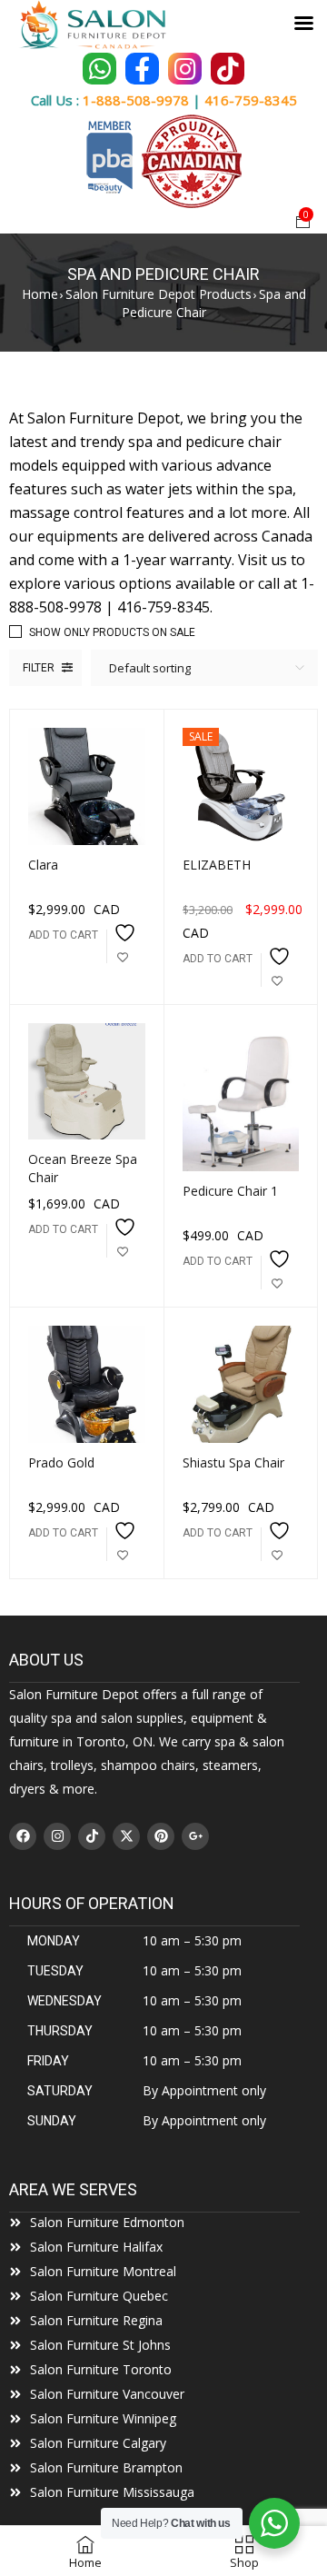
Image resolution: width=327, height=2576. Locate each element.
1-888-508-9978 (136, 100)
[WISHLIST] (123, 946)
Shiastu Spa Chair (233, 1462)
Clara (43, 865)
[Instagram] (57, 1836)
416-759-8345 (251, 100)
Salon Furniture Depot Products (159, 294)
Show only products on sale (112, 632)
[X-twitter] (126, 1836)
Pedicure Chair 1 (230, 1191)
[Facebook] (23, 1836)
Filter (39, 668)
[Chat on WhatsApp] (99, 69)
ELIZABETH (217, 865)
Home (40, 294)
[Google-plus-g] (195, 1836)
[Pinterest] (161, 1836)
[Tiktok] (92, 1836)
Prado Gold (61, 1462)
